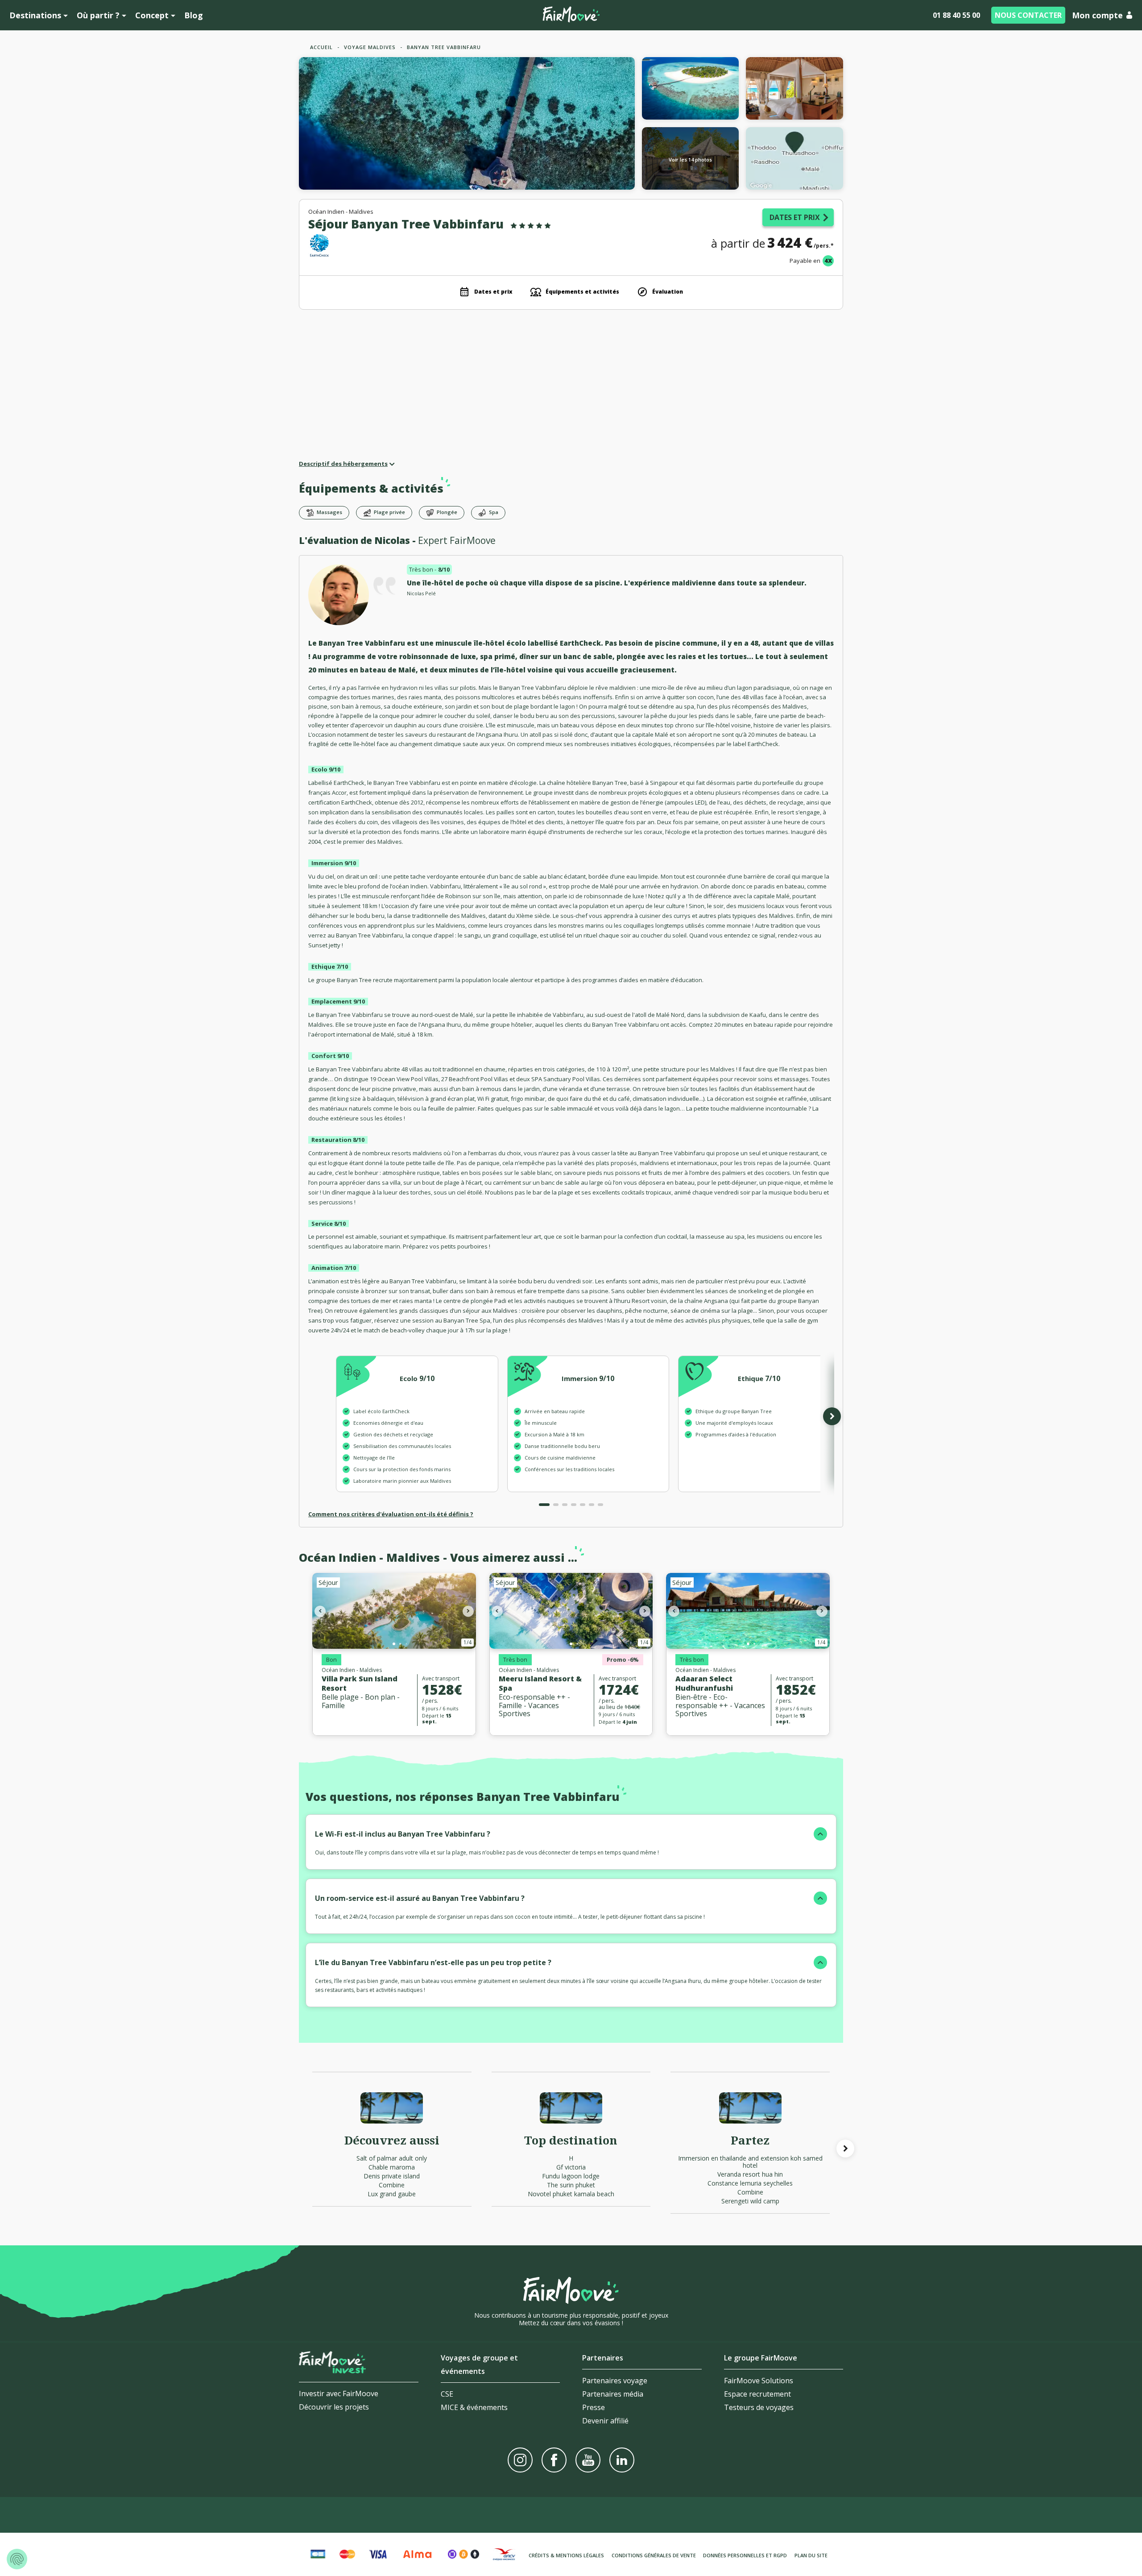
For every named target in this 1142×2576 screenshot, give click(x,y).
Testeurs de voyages (759, 2407)
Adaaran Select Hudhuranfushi (704, 1683)
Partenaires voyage (615, 2381)
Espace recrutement (757, 2394)
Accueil (321, 47)
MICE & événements (474, 2407)
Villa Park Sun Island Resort (360, 1683)
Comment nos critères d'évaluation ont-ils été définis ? (391, 1514)
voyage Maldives (370, 47)
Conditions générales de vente (654, 2555)
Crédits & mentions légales (566, 2555)
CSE (447, 2394)
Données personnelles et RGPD (745, 2555)
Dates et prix (795, 217)
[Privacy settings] (17, 2559)
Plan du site (811, 2555)
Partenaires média (613, 2394)
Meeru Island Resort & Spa (540, 1683)
